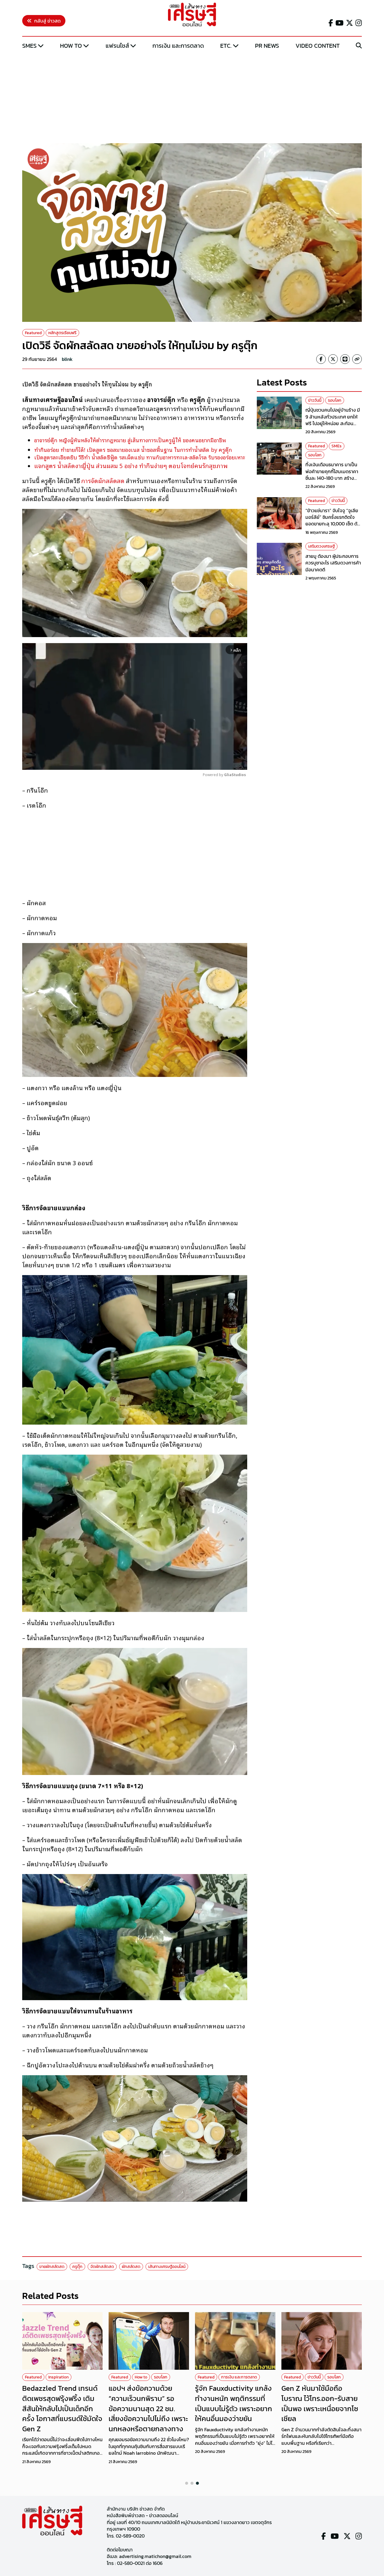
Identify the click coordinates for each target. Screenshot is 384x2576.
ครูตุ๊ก (77, 2267)
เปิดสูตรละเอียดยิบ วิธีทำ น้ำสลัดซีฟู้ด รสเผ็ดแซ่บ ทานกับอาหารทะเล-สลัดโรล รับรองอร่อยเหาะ (140, 457)
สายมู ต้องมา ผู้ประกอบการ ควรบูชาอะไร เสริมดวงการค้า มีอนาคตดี (333, 563)
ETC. (226, 46)
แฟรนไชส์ (117, 46)
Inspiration (58, 2377)
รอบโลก (335, 400)
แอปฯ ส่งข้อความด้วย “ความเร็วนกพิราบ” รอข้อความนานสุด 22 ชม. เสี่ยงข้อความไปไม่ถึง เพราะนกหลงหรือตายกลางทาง (148, 2408)
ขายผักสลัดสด (52, 2267)
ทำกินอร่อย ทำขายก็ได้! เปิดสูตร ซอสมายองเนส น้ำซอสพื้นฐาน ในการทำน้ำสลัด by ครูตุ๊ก (133, 449)
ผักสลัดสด (131, 2267)
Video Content (318, 46)
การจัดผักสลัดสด (103, 480)
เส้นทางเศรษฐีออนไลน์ (167, 2267)
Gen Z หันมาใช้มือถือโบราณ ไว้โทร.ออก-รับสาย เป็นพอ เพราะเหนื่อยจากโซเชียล (320, 2403)
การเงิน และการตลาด (178, 46)
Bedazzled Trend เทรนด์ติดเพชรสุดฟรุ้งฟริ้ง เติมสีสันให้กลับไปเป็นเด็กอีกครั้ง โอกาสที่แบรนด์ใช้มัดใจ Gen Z (62, 2408)
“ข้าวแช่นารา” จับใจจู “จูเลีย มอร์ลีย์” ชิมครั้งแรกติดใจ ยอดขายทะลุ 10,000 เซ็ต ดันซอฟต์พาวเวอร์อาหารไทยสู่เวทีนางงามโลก (333, 524)
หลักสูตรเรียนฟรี (62, 333)
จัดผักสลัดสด (102, 2267)
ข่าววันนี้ (315, 400)
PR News (267, 46)
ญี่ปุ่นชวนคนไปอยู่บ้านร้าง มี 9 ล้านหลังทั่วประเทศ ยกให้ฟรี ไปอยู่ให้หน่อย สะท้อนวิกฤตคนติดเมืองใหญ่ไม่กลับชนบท (333, 424)
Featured (33, 333)
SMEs (29, 46)
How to (71, 46)
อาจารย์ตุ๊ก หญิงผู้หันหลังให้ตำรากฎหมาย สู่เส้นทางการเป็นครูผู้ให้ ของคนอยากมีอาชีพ (130, 440)
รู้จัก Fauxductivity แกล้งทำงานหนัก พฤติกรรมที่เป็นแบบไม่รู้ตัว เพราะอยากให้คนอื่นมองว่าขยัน (234, 2403)
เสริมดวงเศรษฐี (321, 547)
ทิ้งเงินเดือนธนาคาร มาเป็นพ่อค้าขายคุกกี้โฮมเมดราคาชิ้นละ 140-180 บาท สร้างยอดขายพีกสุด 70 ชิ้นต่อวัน (332, 475)
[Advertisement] (192, 97)
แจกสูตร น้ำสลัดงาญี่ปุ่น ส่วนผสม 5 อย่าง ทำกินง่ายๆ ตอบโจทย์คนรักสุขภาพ (131, 465)
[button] (187, 2483)
